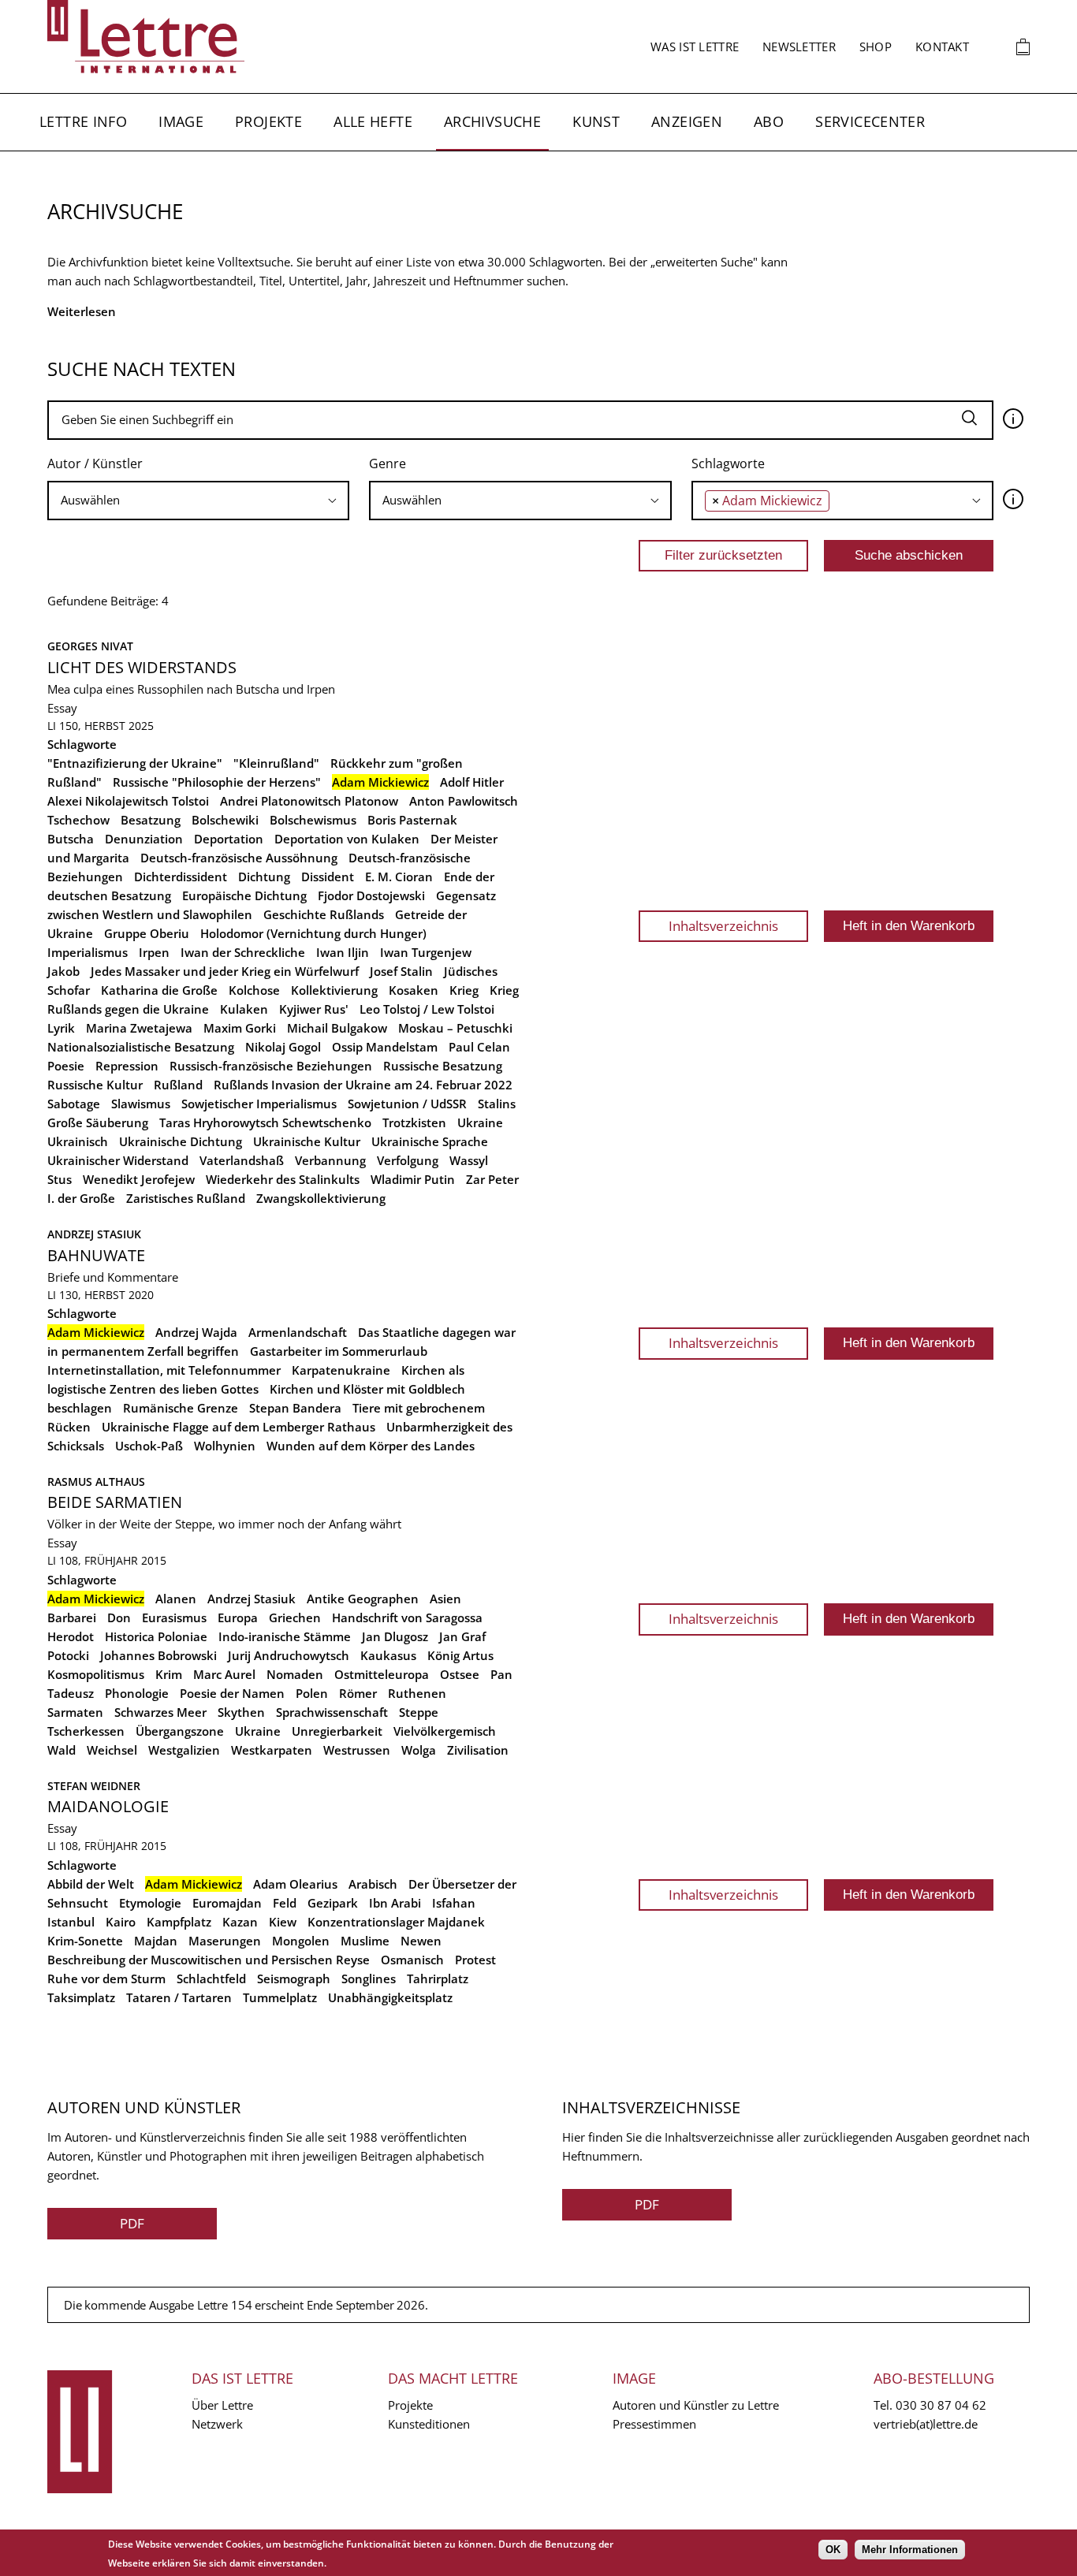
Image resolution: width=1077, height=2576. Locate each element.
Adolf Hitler (472, 782)
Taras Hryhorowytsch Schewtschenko (265, 1122)
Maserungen (225, 1941)
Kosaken (414, 990)
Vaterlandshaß (242, 1160)
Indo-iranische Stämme (285, 1636)
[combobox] (198, 501)
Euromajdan (227, 1903)
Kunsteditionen (429, 2424)
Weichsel (112, 1750)
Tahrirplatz (438, 1979)
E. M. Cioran (399, 877)
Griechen (295, 1617)
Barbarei (72, 1617)
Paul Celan (479, 1047)
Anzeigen (687, 121)
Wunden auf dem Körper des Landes (371, 1446)
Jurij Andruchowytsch (289, 1655)
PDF (132, 2223)
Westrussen (357, 1750)
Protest (475, 1960)
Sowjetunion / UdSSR (407, 1104)
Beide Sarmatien (115, 1502)
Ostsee (460, 1674)
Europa (238, 1617)
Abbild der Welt (91, 1884)
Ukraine (480, 1122)
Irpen (154, 952)
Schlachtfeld (211, 1979)
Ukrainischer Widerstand (118, 1160)
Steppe (419, 1712)
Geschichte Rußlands (324, 914)
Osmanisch (412, 1960)
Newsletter (799, 47)
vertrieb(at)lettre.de (926, 2424)
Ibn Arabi (395, 1903)
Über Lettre (222, 2405)
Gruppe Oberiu (147, 933)
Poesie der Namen (232, 1693)
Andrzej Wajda (196, 1332)
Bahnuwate (96, 1255)
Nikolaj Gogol (283, 1047)
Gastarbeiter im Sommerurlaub (339, 1351)
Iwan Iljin (343, 952)
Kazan (240, 1922)
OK (833, 2550)
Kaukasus (388, 1655)
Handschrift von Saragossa (407, 1617)
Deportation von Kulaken (347, 839)
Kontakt (942, 47)
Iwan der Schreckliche (243, 952)
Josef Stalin (401, 971)
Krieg (464, 990)
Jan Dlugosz (395, 1636)
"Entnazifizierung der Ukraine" (135, 763)
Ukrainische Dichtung (181, 1141)
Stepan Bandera (295, 1408)
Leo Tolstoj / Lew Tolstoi (427, 1009)
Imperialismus (88, 952)
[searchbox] (198, 500)
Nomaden (295, 1674)
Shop (876, 47)
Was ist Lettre (695, 47)
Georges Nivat (90, 646)
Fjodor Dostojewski (371, 895)
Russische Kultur (95, 1085)
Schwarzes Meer (160, 1712)
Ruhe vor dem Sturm (106, 1979)
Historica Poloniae (156, 1636)
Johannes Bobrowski (158, 1655)
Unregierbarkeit (337, 1731)
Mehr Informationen (910, 2550)
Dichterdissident (181, 877)
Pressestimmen (654, 2424)
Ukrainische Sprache (430, 1141)
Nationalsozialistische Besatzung (141, 1047)
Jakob (63, 971)
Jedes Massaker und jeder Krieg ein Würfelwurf (225, 971)
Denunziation (144, 839)
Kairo (121, 1922)
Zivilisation (478, 1750)
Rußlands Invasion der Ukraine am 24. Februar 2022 (363, 1085)
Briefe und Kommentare (113, 1277)
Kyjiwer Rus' (314, 1009)
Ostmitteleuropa (382, 1674)
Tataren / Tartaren (179, 1997)
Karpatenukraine (341, 1370)
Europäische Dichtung (244, 895)
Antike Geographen (363, 1599)
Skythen (241, 1712)
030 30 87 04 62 (941, 2405)
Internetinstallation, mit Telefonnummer (164, 1370)
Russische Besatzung (443, 1066)
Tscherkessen (86, 1731)
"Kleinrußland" (276, 763)
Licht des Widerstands (142, 667)
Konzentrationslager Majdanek (396, 1922)
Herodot (71, 1636)
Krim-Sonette (85, 1941)
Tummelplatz (280, 1997)
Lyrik (61, 1028)
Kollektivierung (334, 990)
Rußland (178, 1085)
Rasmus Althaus (96, 1482)
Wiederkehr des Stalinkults (283, 1179)
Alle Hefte (373, 121)
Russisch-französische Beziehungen (271, 1066)
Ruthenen (417, 1693)
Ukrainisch (78, 1141)
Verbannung (330, 1160)
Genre (388, 463)
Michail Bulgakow (337, 1028)
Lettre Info (83, 121)
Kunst (596, 121)
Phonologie (137, 1693)
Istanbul (71, 1922)
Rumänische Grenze (181, 1408)
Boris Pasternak (412, 820)
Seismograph (294, 1979)
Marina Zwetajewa (139, 1028)
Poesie (66, 1066)
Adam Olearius (295, 1884)
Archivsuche (492, 121)
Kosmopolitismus (96, 1674)
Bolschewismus (313, 820)
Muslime (365, 1941)
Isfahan (454, 1903)
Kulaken (244, 1009)
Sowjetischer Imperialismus (259, 1104)
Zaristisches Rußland (186, 1198)
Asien (445, 1599)
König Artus (460, 1655)
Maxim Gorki (240, 1028)
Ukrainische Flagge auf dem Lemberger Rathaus (239, 1427)
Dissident (328, 877)
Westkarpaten (272, 1750)
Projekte (268, 121)
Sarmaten (75, 1712)
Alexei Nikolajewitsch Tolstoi (128, 801)
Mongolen (301, 1941)
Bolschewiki (225, 820)
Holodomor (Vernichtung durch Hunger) (313, 933)
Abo (769, 121)
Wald (61, 1750)
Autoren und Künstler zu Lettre (696, 2405)
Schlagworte (728, 463)
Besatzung (151, 820)
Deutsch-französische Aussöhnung (239, 858)
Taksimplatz (81, 1997)
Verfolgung (408, 1160)
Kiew (283, 1922)
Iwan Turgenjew (426, 952)
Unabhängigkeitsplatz (390, 1997)
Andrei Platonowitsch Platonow (309, 801)
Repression (127, 1066)
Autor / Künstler (95, 463)
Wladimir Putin (413, 1179)
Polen (312, 1693)
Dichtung (264, 877)
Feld (285, 1903)
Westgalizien (184, 1750)
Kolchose (254, 990)
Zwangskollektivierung (321, 1198)
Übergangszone (180, 1731)
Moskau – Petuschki (455, 1028)
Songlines (369, 1979)
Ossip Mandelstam (385, 1047)
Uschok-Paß (149, 1446)
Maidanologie (108, 1806)
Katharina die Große (159, 990)
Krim (169, 1674)
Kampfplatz (179, 1922)
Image (181, 121)
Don (119, 1617)
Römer (358, 1693)
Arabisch (373, 1884)
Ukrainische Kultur (307, 1141)
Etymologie (150, 1903)
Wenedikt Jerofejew (139, 1179)
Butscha (71, 839)
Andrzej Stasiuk (94, 1234)
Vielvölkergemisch (445, 1731)
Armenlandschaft (298, 1332)
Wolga (419, 1750)
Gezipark (333, 1903)
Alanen (176, 1599)
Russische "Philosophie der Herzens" (217, 782)
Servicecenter (870, 121)
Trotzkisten (414, 1122)
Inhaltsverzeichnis (723, 926)
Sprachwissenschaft (332, 1712)
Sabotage (74, 1104)
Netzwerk (217, 2424)
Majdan (156, 1941)
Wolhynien (225, 1446)
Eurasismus (174, 1617)
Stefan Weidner (94, 1786)
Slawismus (141, 1104)
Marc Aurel (224, 1674)
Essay (62, 708)
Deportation (229, 839)
